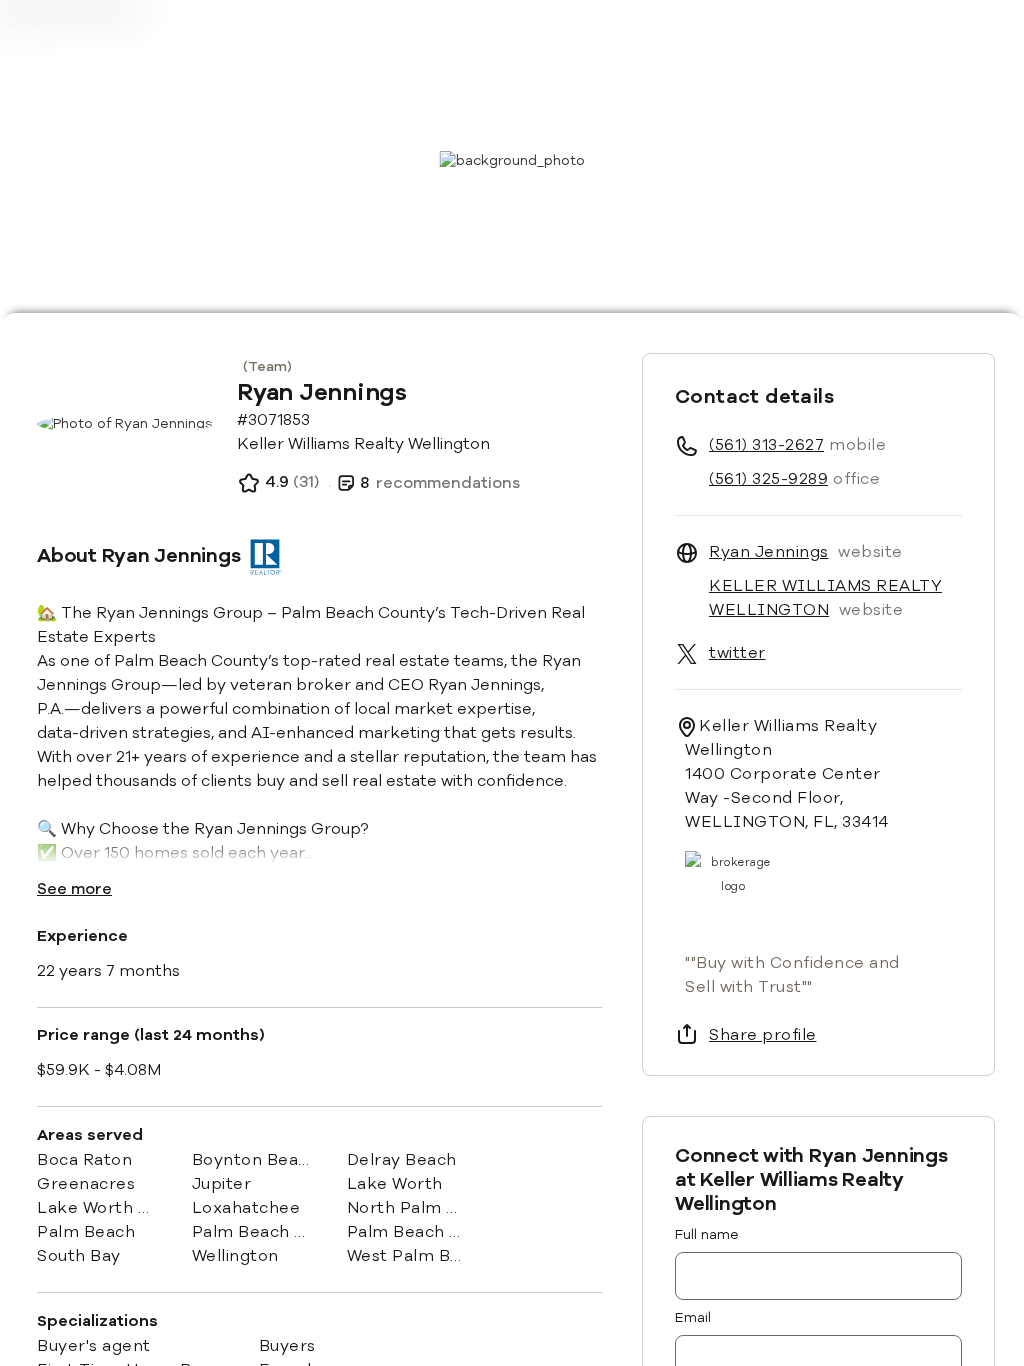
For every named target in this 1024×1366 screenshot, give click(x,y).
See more (74, 889)
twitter (737, 653)
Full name (707, 1234)
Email (693, 1317)
